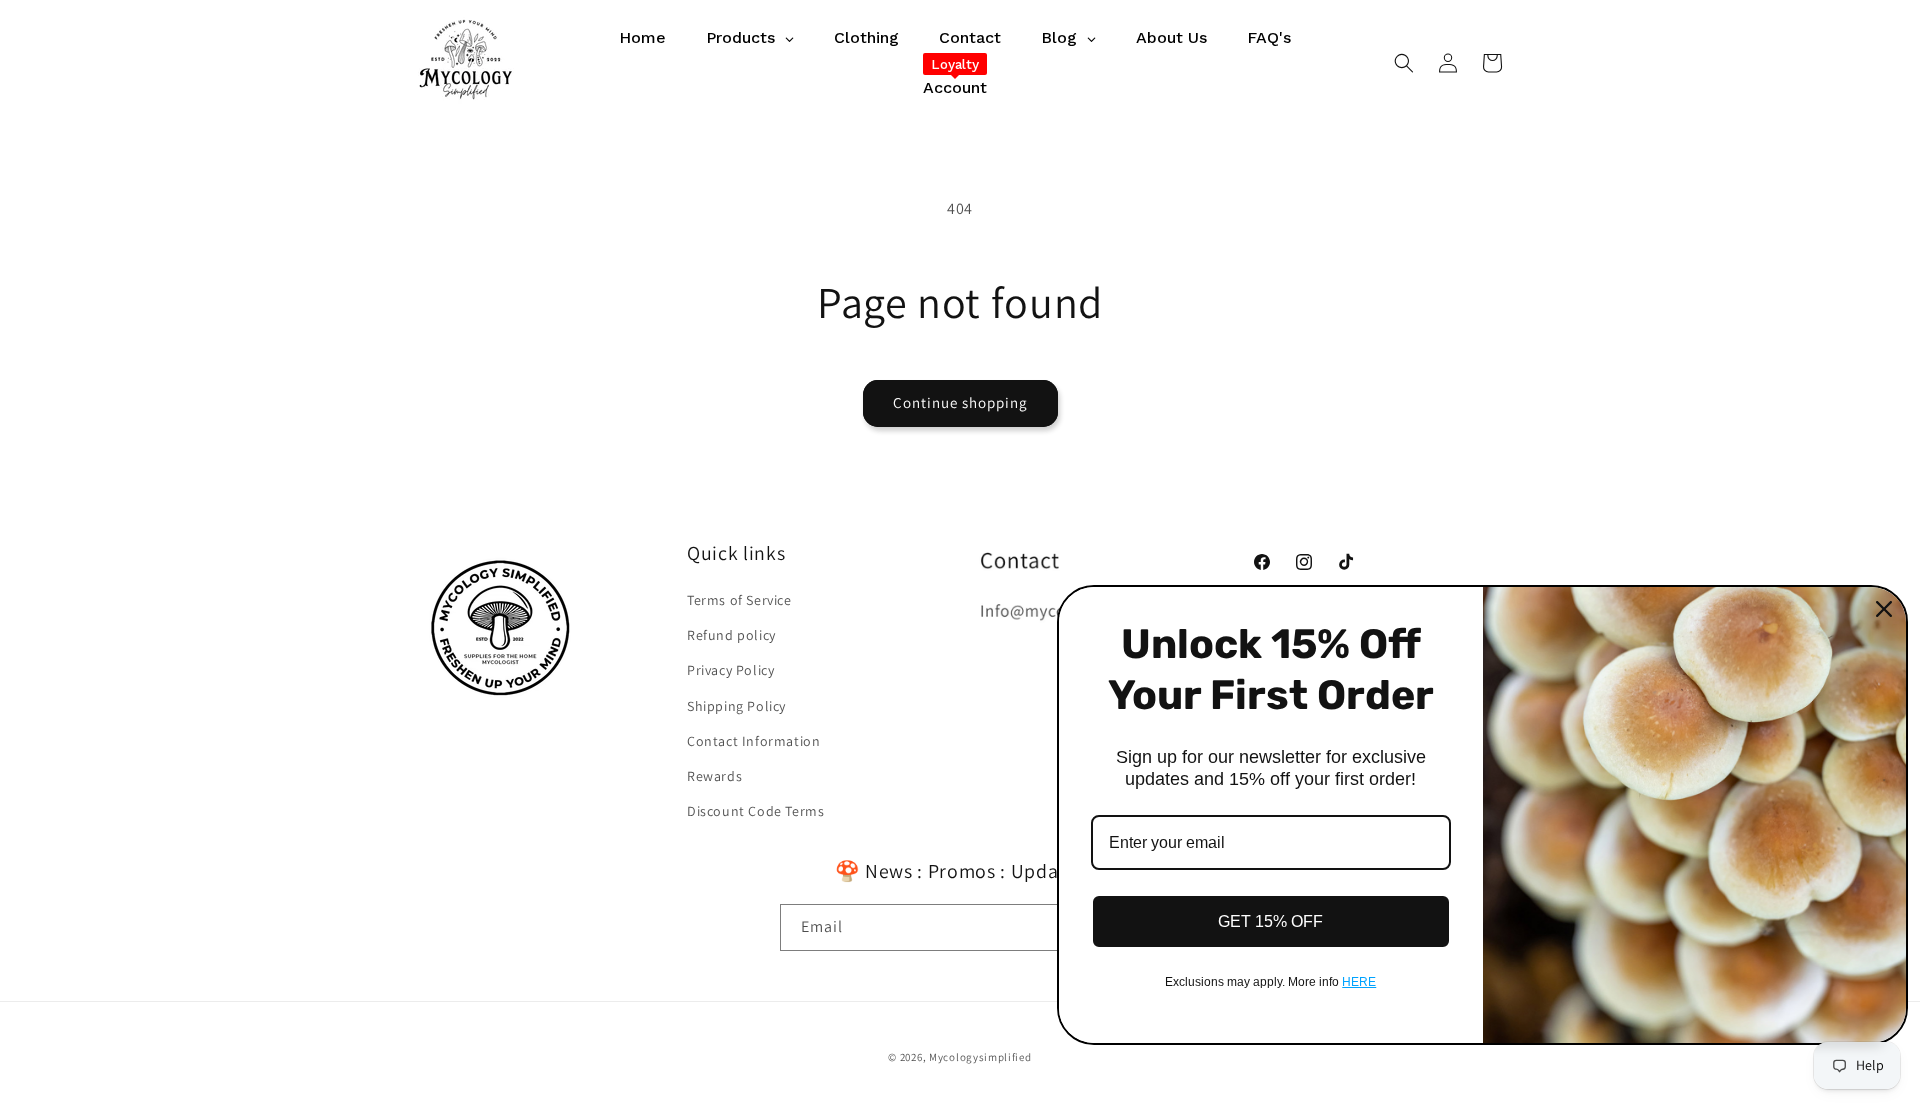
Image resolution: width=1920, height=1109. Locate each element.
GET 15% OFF (1270, 921)
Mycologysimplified (980, 1057)
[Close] (1884, 609)
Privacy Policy (730, 670)
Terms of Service (739, 600)
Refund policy (731, 635)
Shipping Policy (736, 706)
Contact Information (753, 741)
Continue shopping (960, 402)
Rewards (714, 776)
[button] (1404, 63)
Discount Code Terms (755, 811)
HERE (1359, 982)
